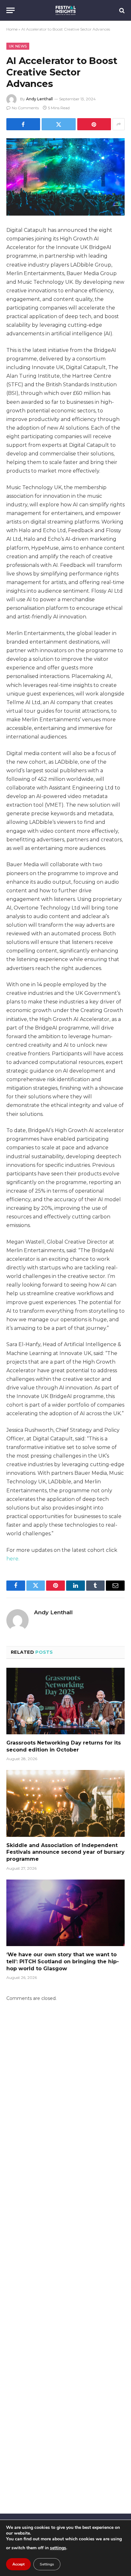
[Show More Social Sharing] (119, 124)
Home (12, 29)
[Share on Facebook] (23, 124)
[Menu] (10, 10)
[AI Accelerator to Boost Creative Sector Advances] (65, 177)
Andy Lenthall (39, 99)
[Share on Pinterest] (94, 124)
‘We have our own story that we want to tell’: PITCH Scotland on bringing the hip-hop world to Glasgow (63, 1962)
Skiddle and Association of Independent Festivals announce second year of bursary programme (65, 1852)
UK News (18, 46)
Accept (18, 2564)
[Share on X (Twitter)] (59, 124)
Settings (47, 2564)
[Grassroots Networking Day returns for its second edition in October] (65, 1701)
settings (58, 2548)
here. (13, 1559)
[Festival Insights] (66, 10)
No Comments (25, 108)
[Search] (121, 10)
